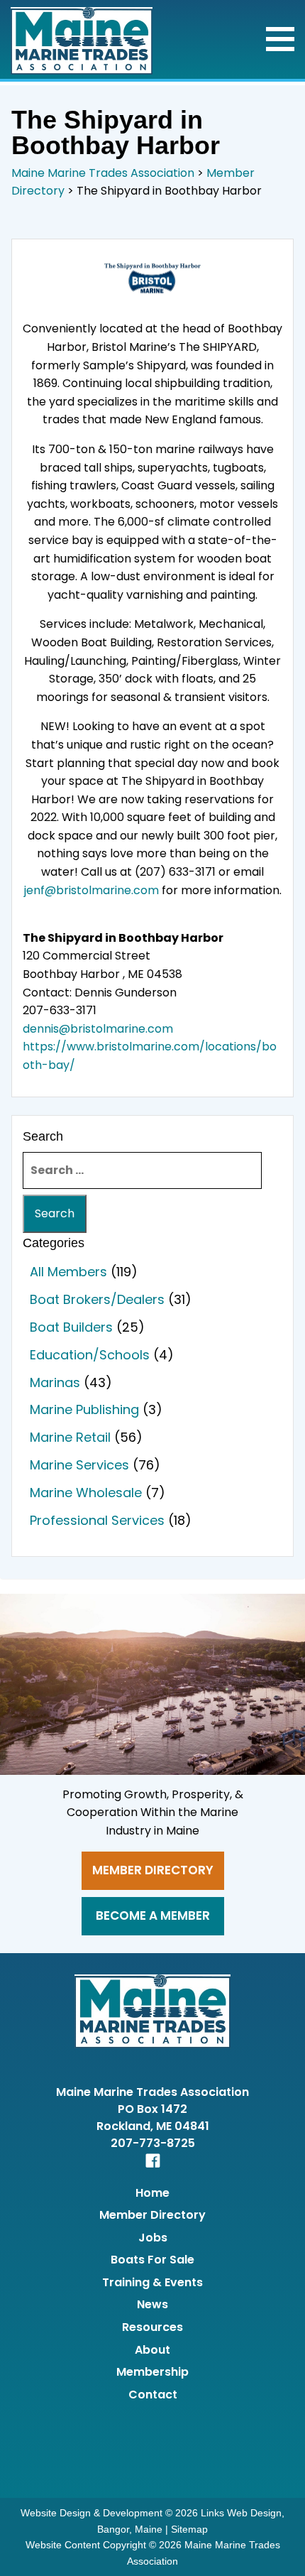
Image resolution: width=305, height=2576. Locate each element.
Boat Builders (71, 1327)
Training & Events (152, 2282)
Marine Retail (70, 1437)
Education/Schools (90, 1355)
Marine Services (79, 1465)
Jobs (153, 2238)
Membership (152, 2372)
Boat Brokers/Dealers (97, 1299)
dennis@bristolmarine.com (98, 1029)
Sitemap (189, 2529)
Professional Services (97, 1520)
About (152, 2350)
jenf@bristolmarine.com (91, 890)
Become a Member (153, 1915)
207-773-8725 (153, 2143)
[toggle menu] (280, 39)
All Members (68, 1272)
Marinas (55, 1382)
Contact (153, 2395)
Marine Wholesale (86, 1493)
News (152, 2304)
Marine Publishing (84, 1409)
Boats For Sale (152, 2260)
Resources (152, 2327)
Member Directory (153, 1870)
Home (152, 2193)
